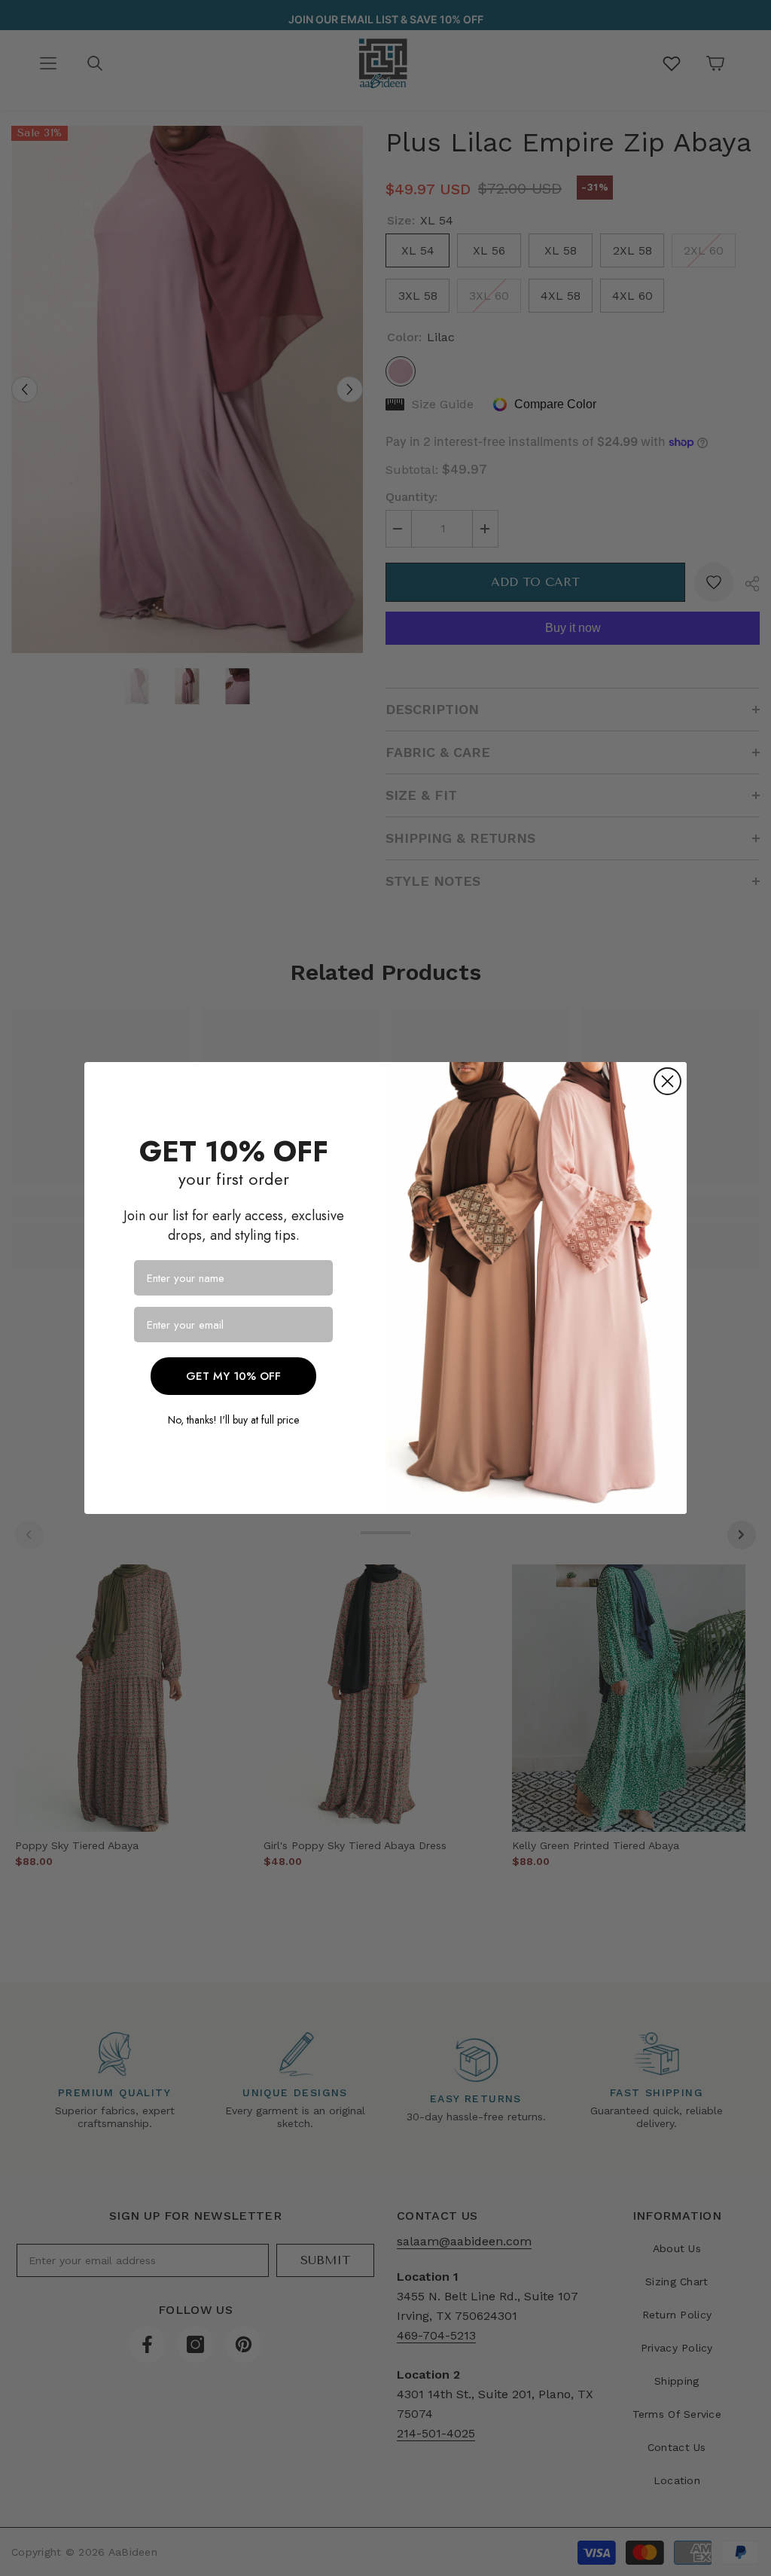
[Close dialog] (667, 1081)
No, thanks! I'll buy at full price (233, 1420)
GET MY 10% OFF (233, 1376)
